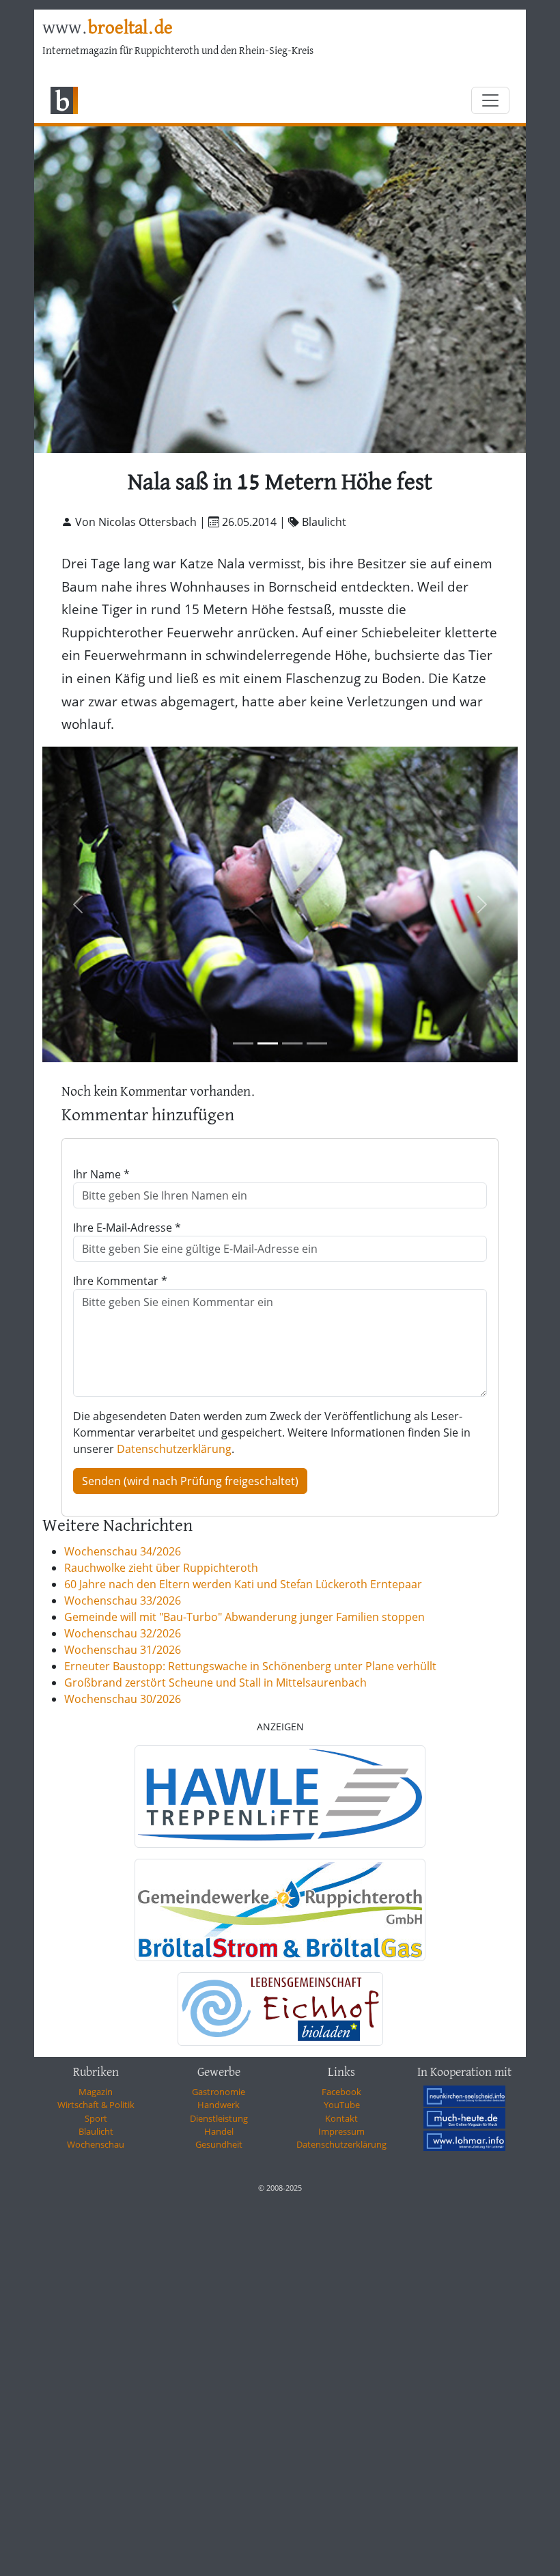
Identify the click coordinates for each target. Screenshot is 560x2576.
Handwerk (219, 2105)
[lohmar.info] (464, 2141)
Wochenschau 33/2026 (123, 1601)
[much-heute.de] (464, 2118)
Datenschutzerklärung (174, 1449)
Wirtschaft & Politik (96, 2105)
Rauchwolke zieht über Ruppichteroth (161, 1568)
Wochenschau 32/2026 (123, 1633)
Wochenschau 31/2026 (123, 1650)
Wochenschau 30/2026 (123, 1699)
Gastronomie (219, 2092)
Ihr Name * (101, 1174)
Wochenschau (96, 2144)
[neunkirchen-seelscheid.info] (464, 2096)
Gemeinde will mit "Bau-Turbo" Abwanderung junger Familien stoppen (244, 1617)
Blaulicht (96, 2131)
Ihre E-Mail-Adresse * (127, 1228)
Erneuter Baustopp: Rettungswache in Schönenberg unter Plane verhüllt (250, 1666)
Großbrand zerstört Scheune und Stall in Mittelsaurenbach (215, 1682)
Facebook (341, 2092)
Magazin (96, 2092)
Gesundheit (219, 2144)
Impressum (341, 2131)
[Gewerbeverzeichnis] (280, 1797)
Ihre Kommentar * (120, 1281)
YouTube (342, 2105)
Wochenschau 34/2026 (123, 1551)
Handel (219, 2131)
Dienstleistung (219, 2118)
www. (108, 29)
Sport (96, 2118)
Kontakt (341, 2118)
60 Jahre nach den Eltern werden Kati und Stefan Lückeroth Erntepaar (243, 1584)
